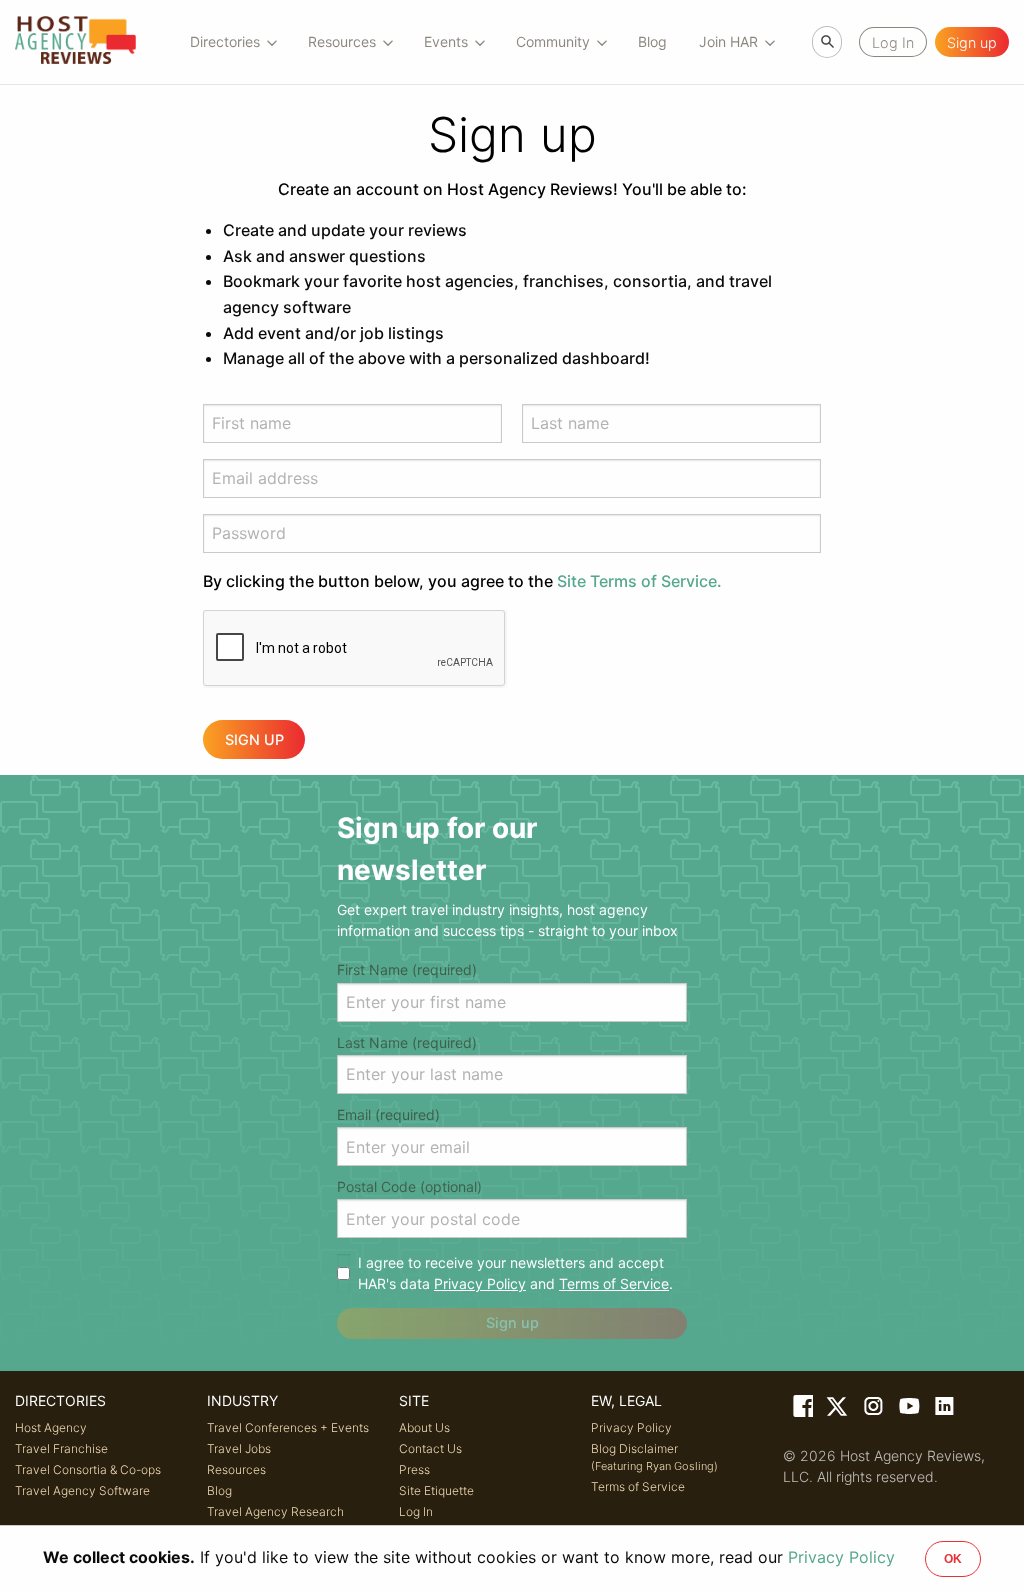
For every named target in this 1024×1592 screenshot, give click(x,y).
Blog (652, 41)
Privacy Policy (480, 1283)
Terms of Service (614, 1283)
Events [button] (446, 41)
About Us (424, 1427)
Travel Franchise (61, 1448)
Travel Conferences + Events (288, 1427)
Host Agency (51, 1427)
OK (953, 1559)
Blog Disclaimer (654, 1457)
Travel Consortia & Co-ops (88, 1469)
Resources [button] (342, 41)
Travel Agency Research (275, 1511)
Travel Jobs (239, 1448)
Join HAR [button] (728, 41)
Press (414, 1469)
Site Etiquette (436, 1490)
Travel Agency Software (82, 1490)
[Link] (801, 1410)
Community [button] (553, 41)
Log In (416, 1511)
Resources (236, 1469)
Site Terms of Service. (639, 581)
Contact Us (430, 1448)
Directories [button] (225, 41)
